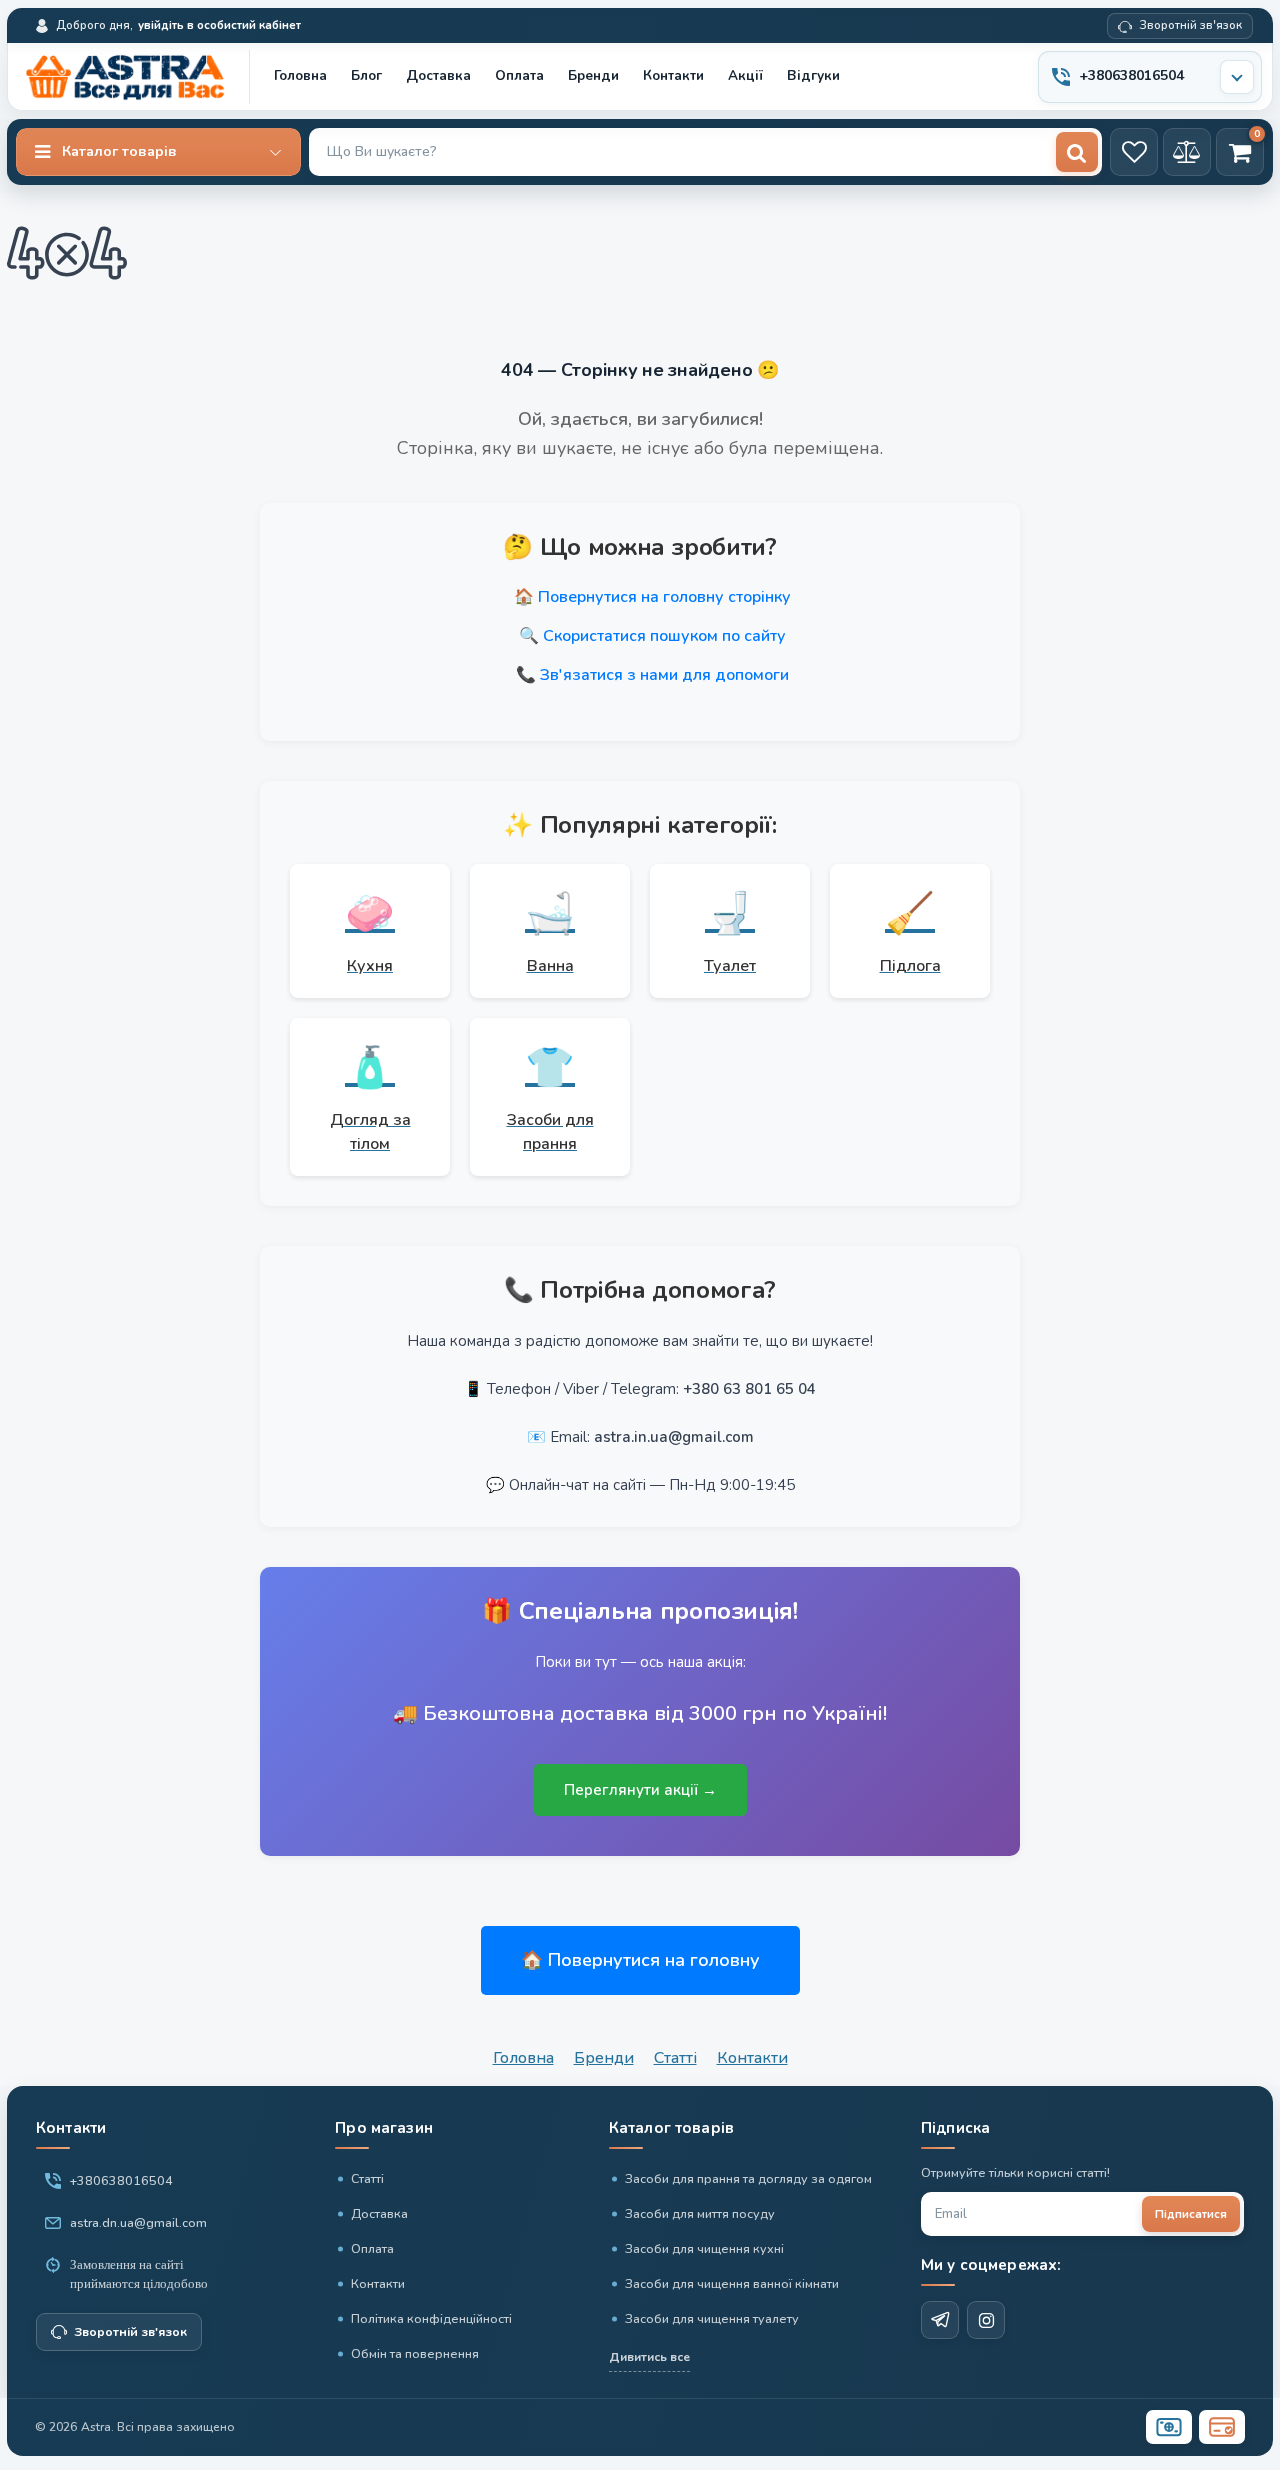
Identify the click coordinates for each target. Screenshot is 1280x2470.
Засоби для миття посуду (700, 2213)
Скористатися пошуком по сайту (664, 636)
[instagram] (986, 2320)
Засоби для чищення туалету (712, 2318)
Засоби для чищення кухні (704, 2248)
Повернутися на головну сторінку (664, 597)
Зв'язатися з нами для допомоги (664, 675)
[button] (158, 152)
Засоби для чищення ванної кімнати (732, 2283)
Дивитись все (649, 2357)
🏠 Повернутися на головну (640, 1960)
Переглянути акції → (640, 1790)
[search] (1077, 152)
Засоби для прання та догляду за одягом (748, 2178)
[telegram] (940, 2320)
